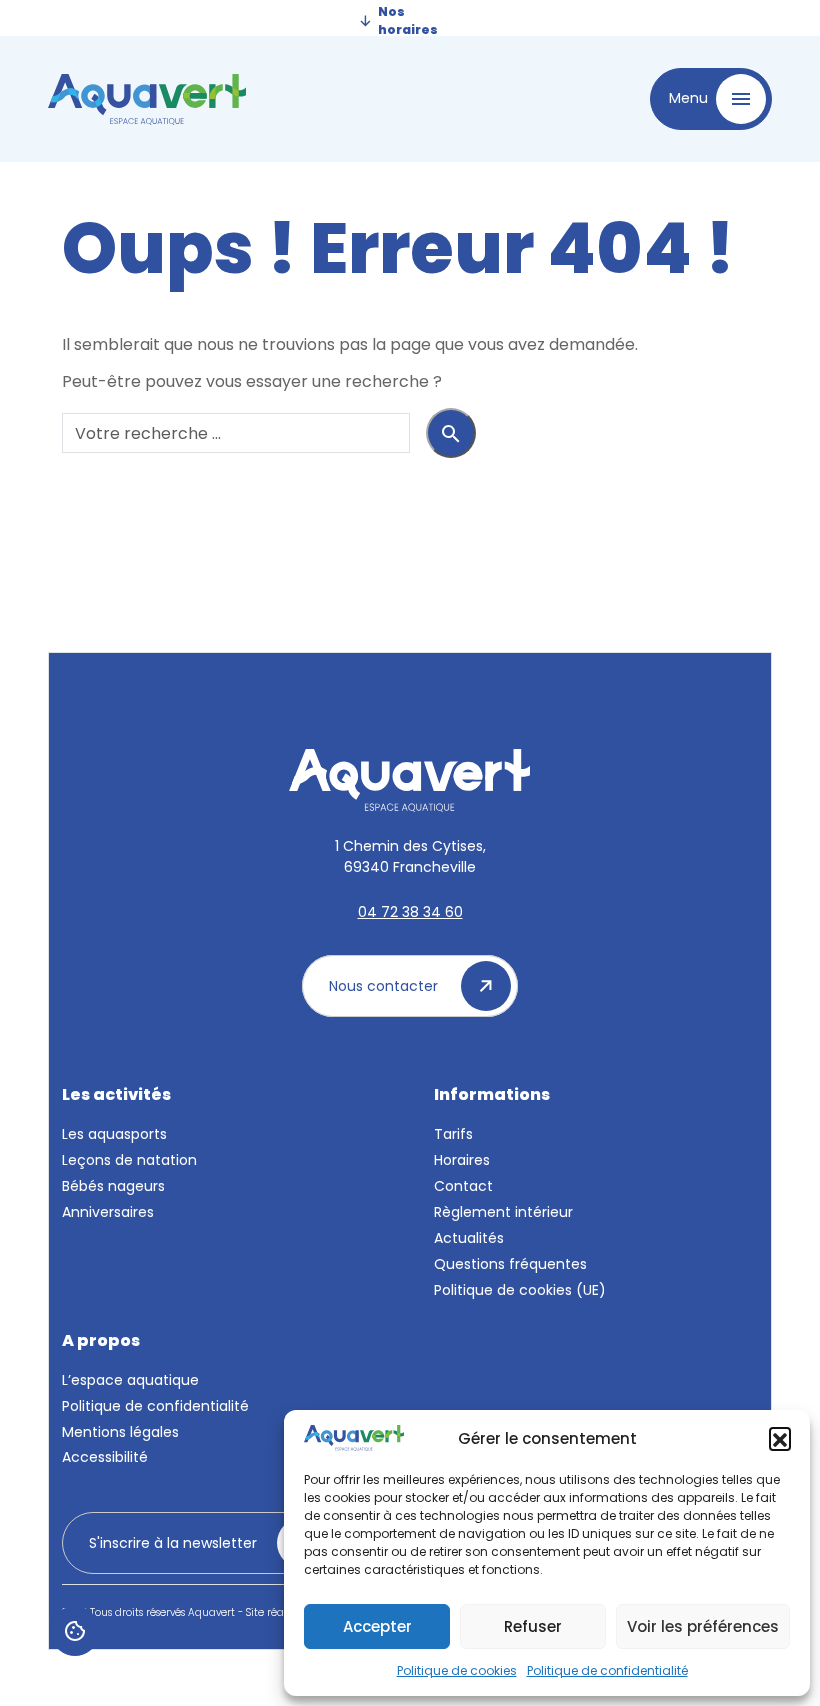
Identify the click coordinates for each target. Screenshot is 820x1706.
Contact (463, 1186)
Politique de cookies (457, 1670)
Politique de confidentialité (607, 1670)
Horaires (462, 1160)
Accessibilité (105, 1457)
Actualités (469, 1238)
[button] (780, 1438)
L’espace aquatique (130, 1380)
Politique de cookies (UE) (520, 1290)
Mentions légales (120, 1432)
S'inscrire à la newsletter (175, 1543)
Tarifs (453, 1134)
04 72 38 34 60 (410, 912)
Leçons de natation (129, 1160)
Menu (690, 98)
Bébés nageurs (113, 1186)
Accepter (377, 1626)
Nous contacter (385, 986)
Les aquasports (114, 1134)
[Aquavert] (223, 99)
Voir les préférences (703, 1626)
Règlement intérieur (503, 1212)
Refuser (533, 1626)
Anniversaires (108, 1212)
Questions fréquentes (510, 1264)
